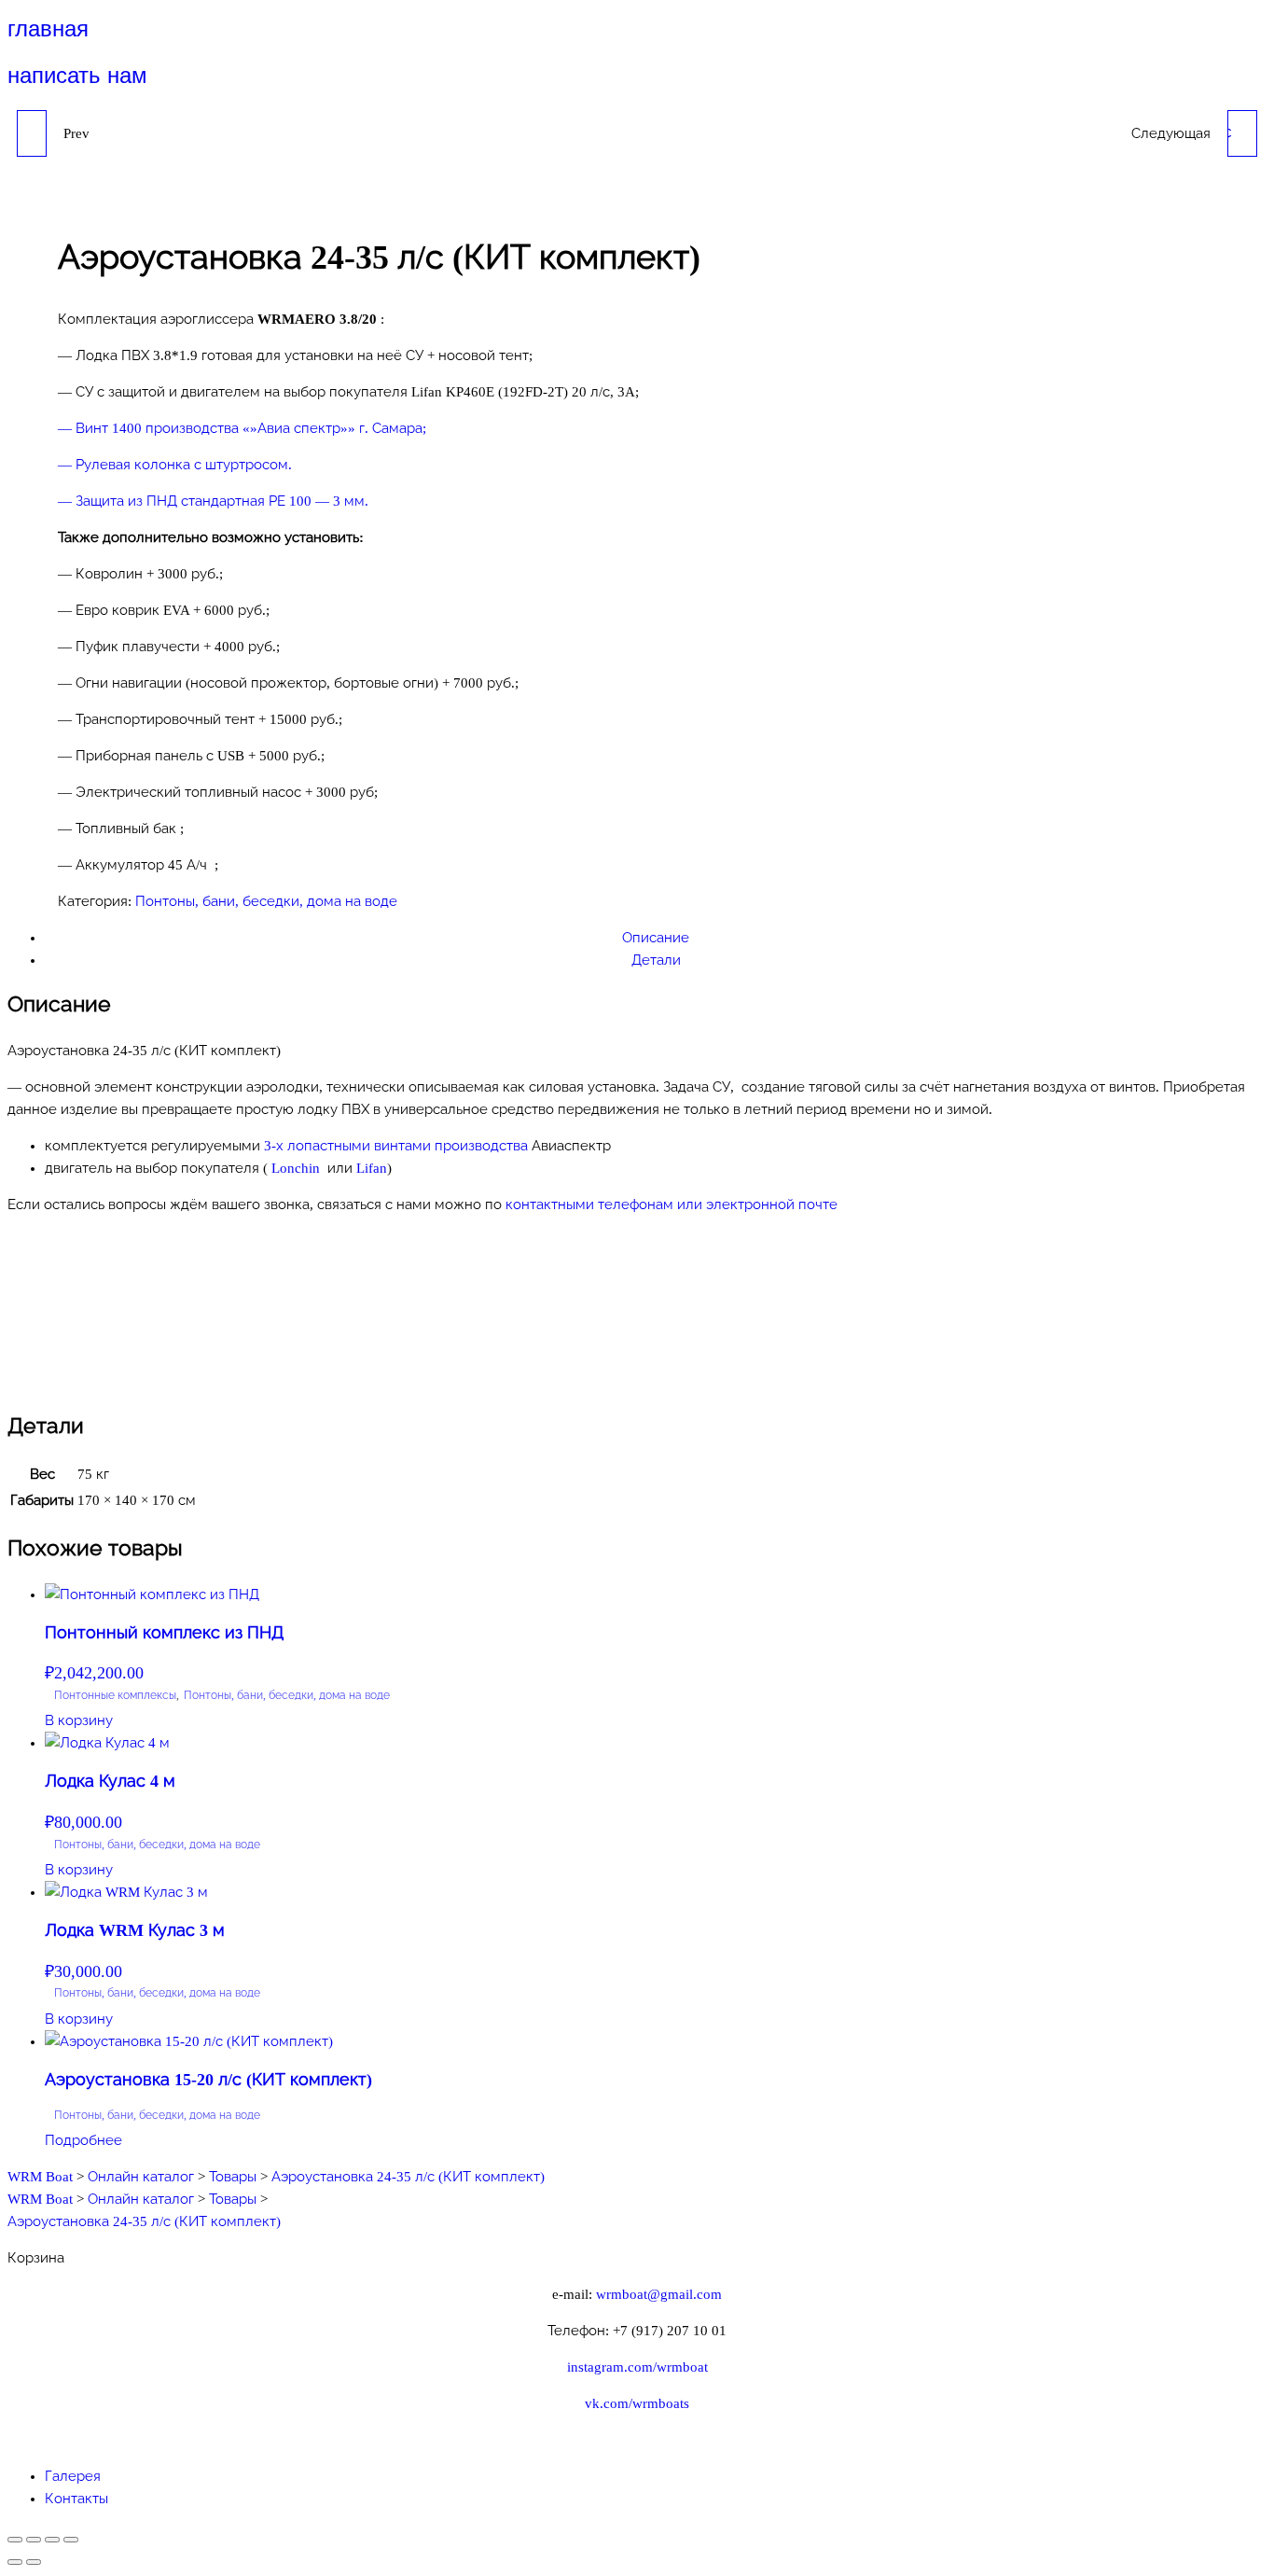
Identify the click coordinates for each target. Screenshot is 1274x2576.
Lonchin (298, 1168)
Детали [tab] (656, 960)
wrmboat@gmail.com (659, 2294)
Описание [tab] (656, 938)
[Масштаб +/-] (15, 2540)
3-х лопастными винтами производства (396, 1146)
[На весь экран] (34, 2540)
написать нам (77, 75)
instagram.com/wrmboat (637, 2367)
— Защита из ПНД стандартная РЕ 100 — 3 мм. (213, 501)
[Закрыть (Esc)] (71, 2540)
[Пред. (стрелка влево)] (15, 2562)
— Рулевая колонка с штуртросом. (175, 465)
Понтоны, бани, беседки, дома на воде (266, 901)
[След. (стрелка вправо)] (34, 2562)
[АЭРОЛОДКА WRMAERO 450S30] (32, 133)
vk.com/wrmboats (637, 2403)
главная (48, 28)
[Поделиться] (52, 2540)
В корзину (79, 1720)
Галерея (73, 2476)
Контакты (76, 2499)
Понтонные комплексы (115, 1695)
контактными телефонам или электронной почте (672, 1204)
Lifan (372, 1168)
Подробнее (83, 2140)
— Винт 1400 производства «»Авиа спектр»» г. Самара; (242, 428)
